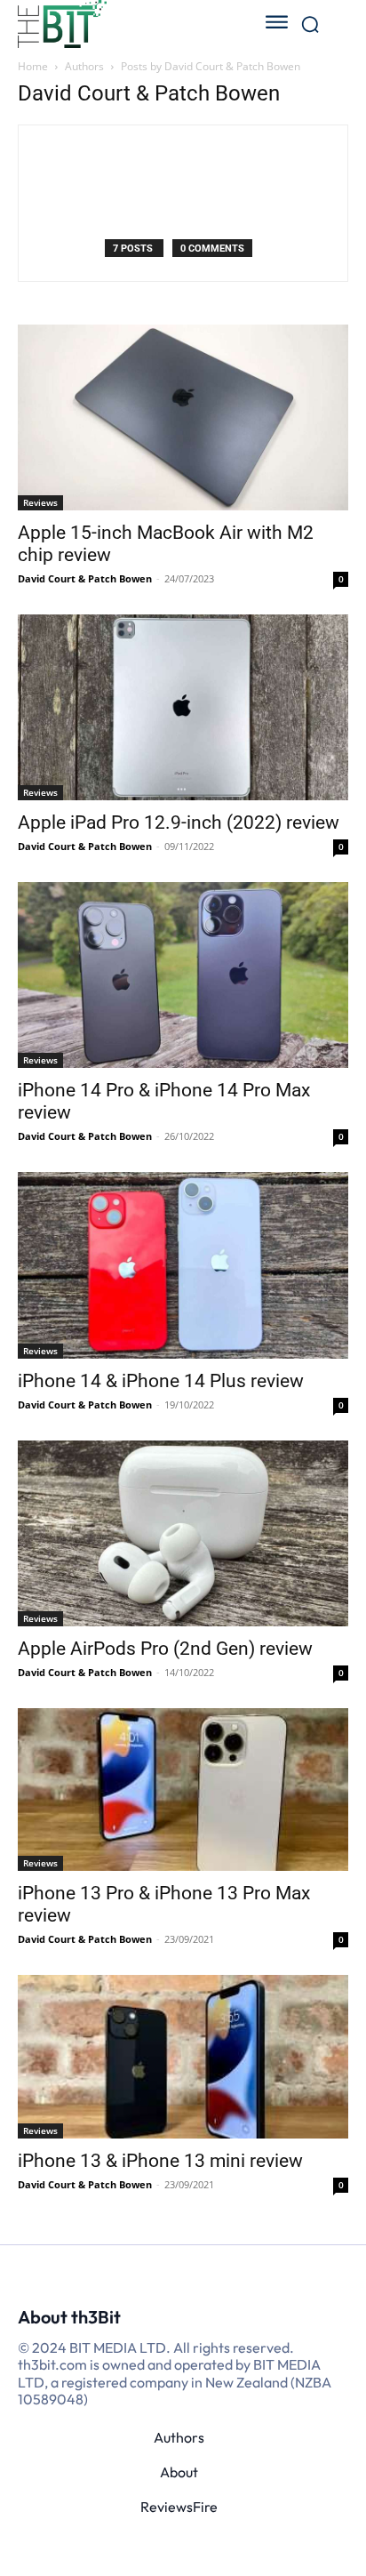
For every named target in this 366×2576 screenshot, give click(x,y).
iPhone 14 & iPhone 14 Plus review (161, 1381)
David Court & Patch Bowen (85, 578)
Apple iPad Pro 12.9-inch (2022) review (179, 823)
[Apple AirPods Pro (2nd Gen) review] (183, 1533)
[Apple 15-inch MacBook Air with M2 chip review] (183, 417)
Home (33, 66)
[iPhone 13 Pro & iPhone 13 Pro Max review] (183, 1790)
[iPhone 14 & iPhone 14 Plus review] (183, 1265)
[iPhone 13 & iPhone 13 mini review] (183, 2057)
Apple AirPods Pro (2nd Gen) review (165, 1649)
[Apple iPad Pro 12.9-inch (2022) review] (183, 707)
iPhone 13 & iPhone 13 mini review (160, 2161)
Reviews (40, 502)
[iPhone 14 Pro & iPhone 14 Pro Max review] (183, 975)
